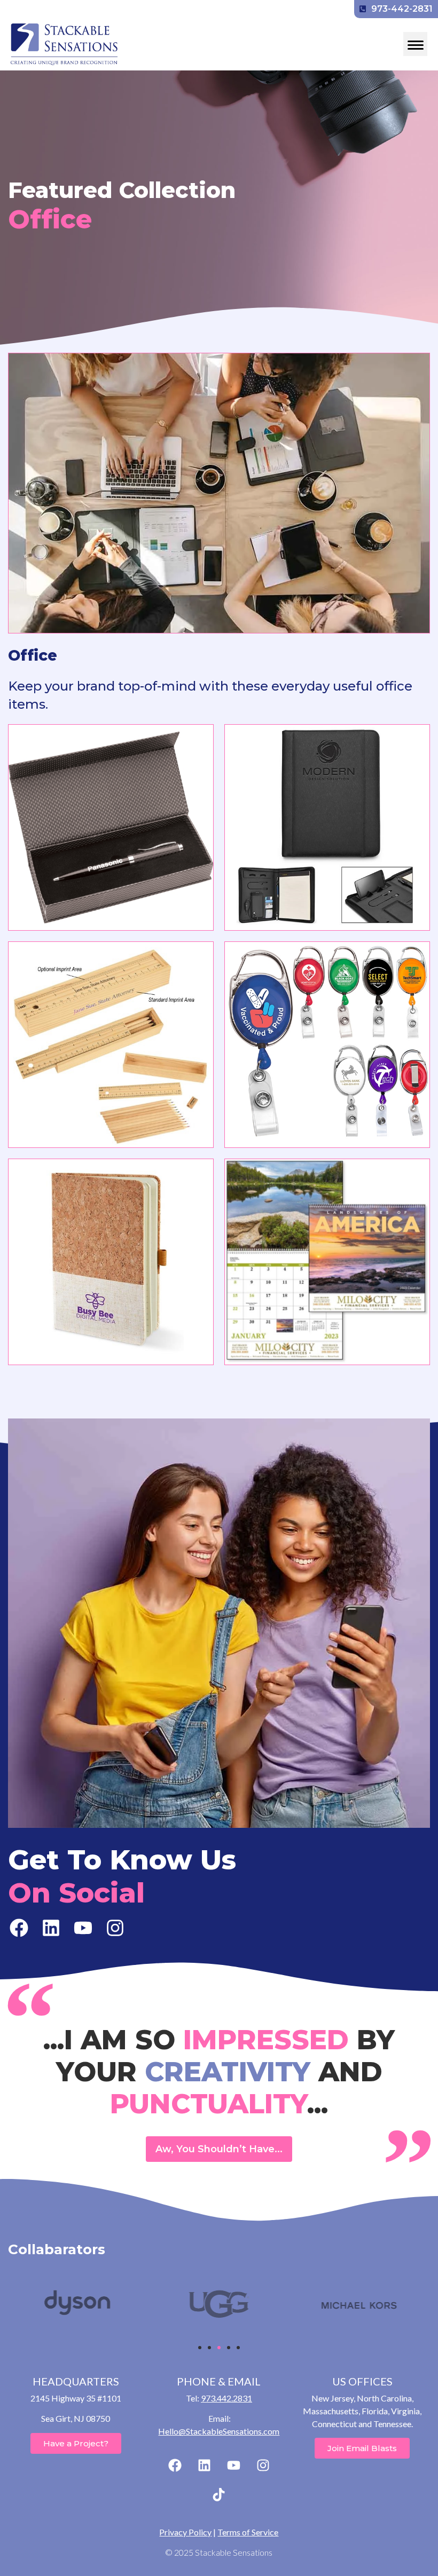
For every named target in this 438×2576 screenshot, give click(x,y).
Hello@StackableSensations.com (219, 2431)
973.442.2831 (226, 2398)
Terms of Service (248, 2532)
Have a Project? (76, 2443)
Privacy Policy (185, 2532)
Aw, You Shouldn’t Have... (219, 2149)
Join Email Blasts (362, 2448)
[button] (200, 2348)
